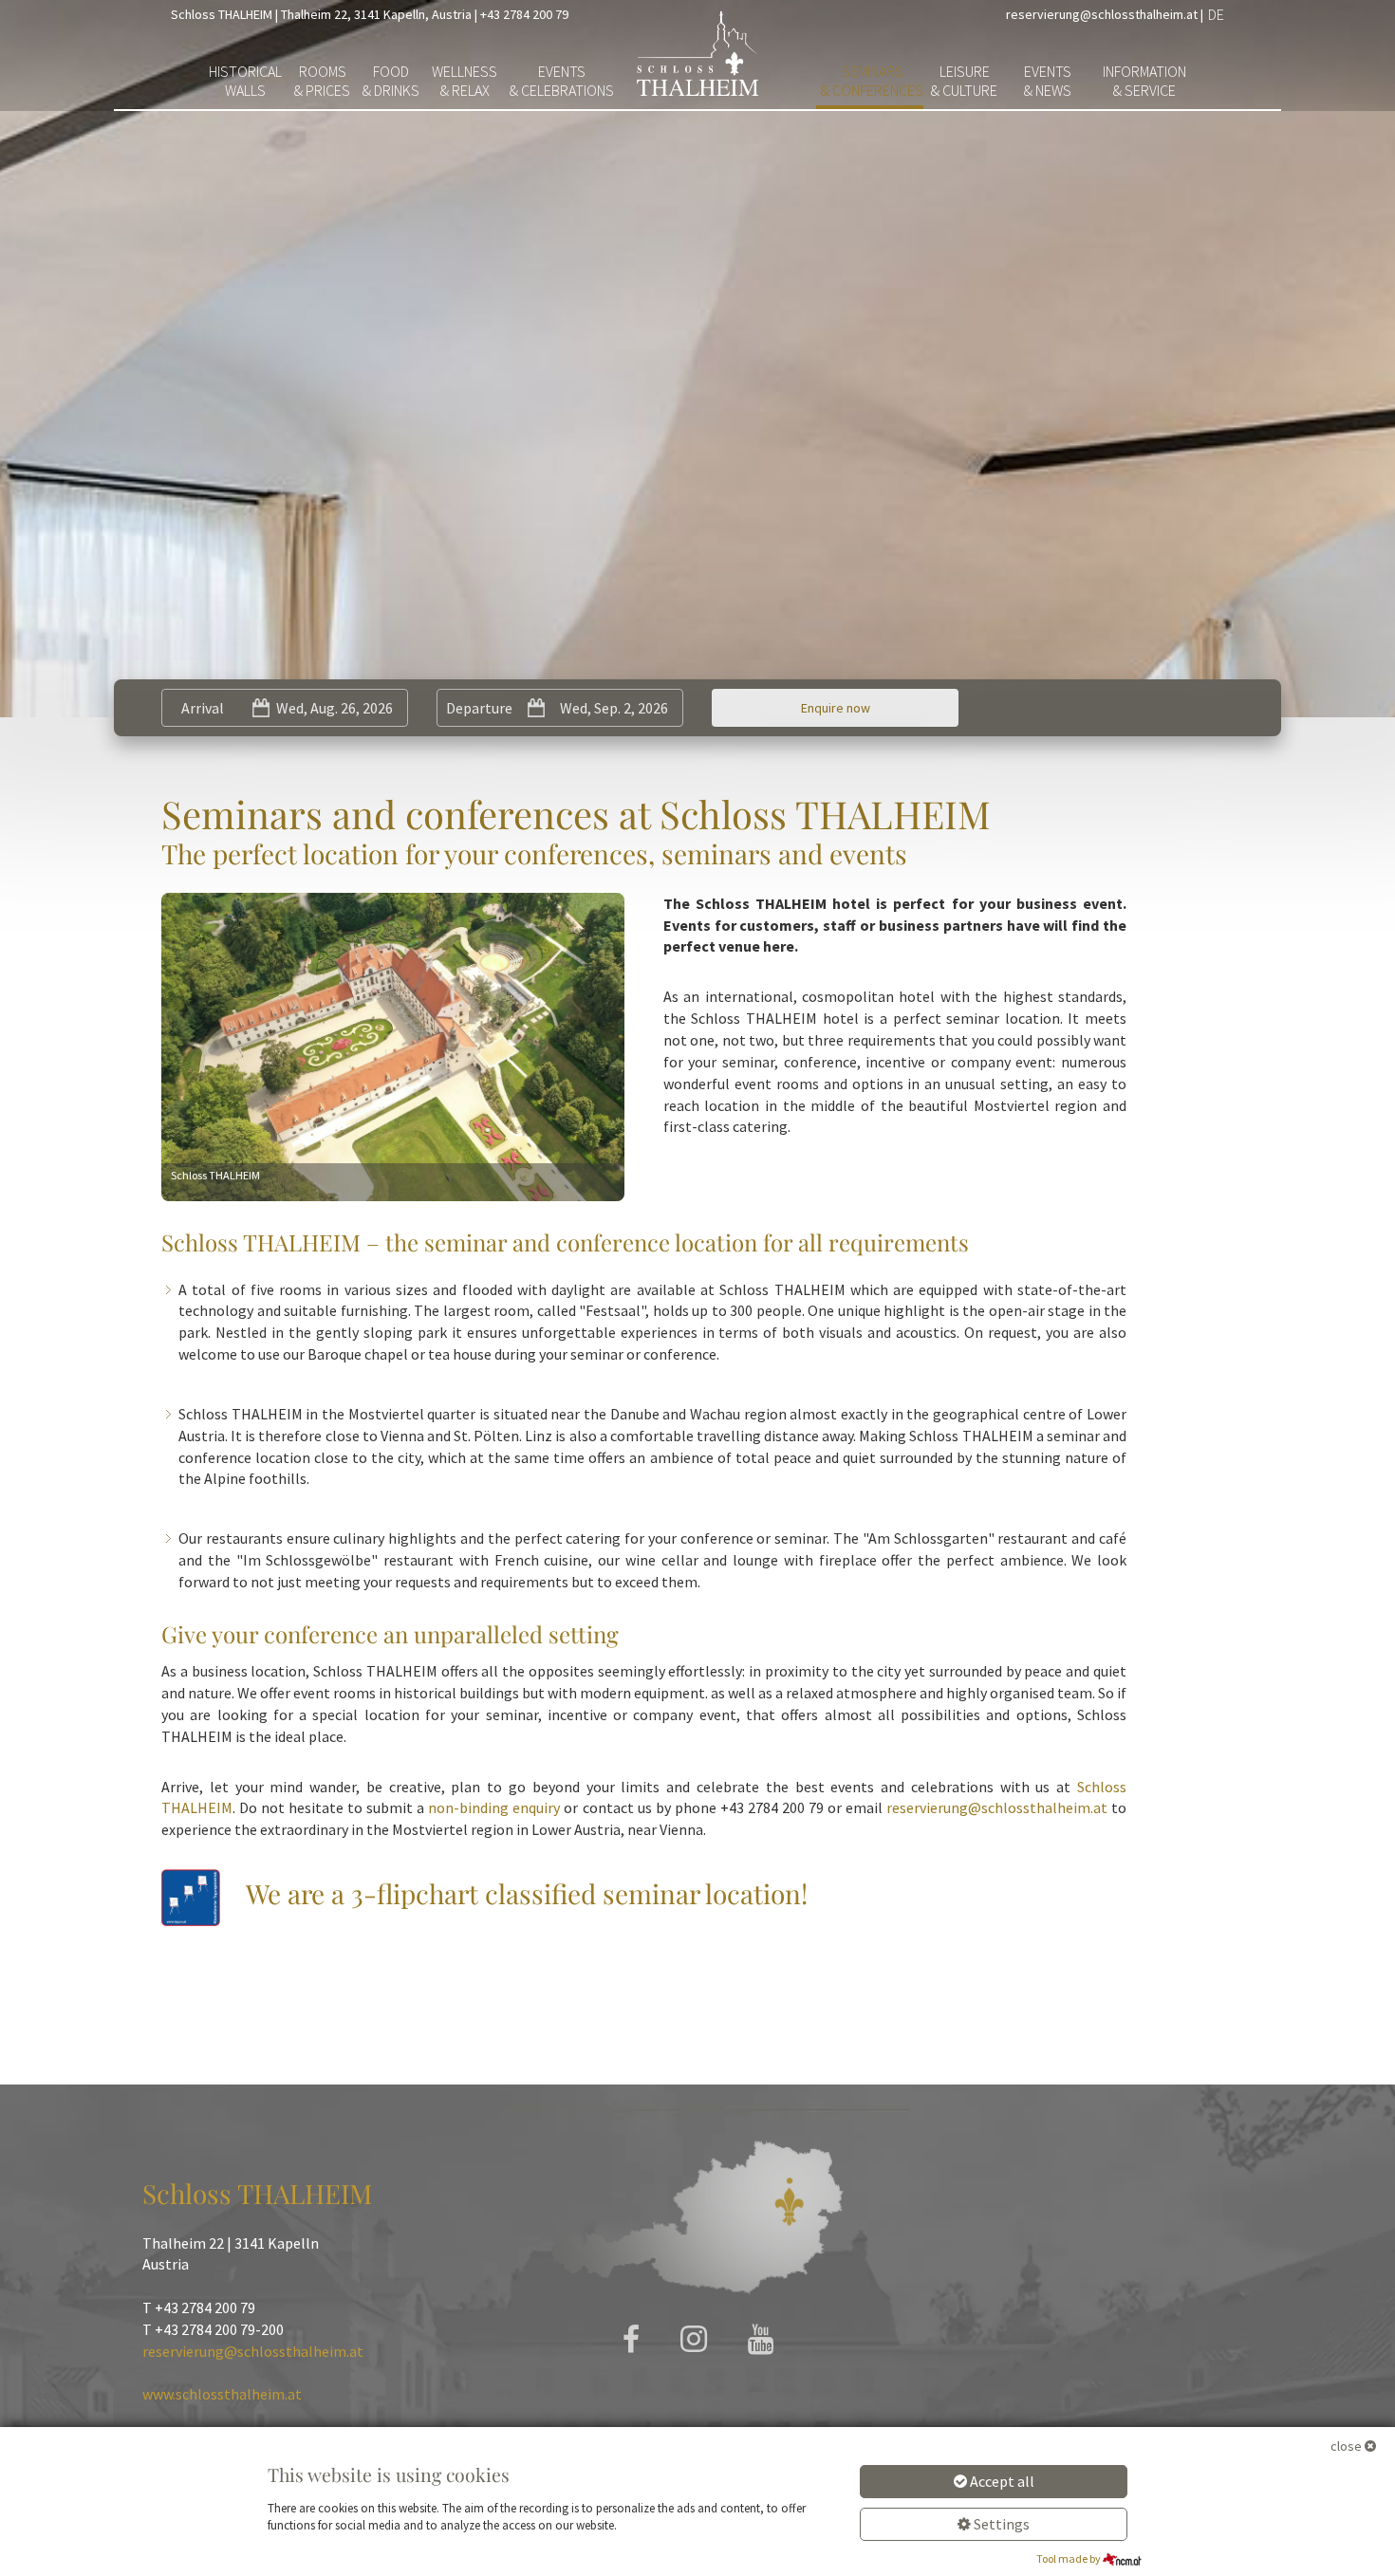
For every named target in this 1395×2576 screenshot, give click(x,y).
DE (1216, 14)
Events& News (1048, 81)
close (1346, 2446)
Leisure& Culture (964, 81)
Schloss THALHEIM (222, 14)
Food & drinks (391, 81)
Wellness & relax (465, 81)
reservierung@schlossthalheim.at (1102, 14)
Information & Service (1144, 81)
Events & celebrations (562, 81)
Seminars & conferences (872, 81)
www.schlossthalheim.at (222, 2394)
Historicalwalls (245, 81)
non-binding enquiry (494, 1807)
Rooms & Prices (322, 81)
